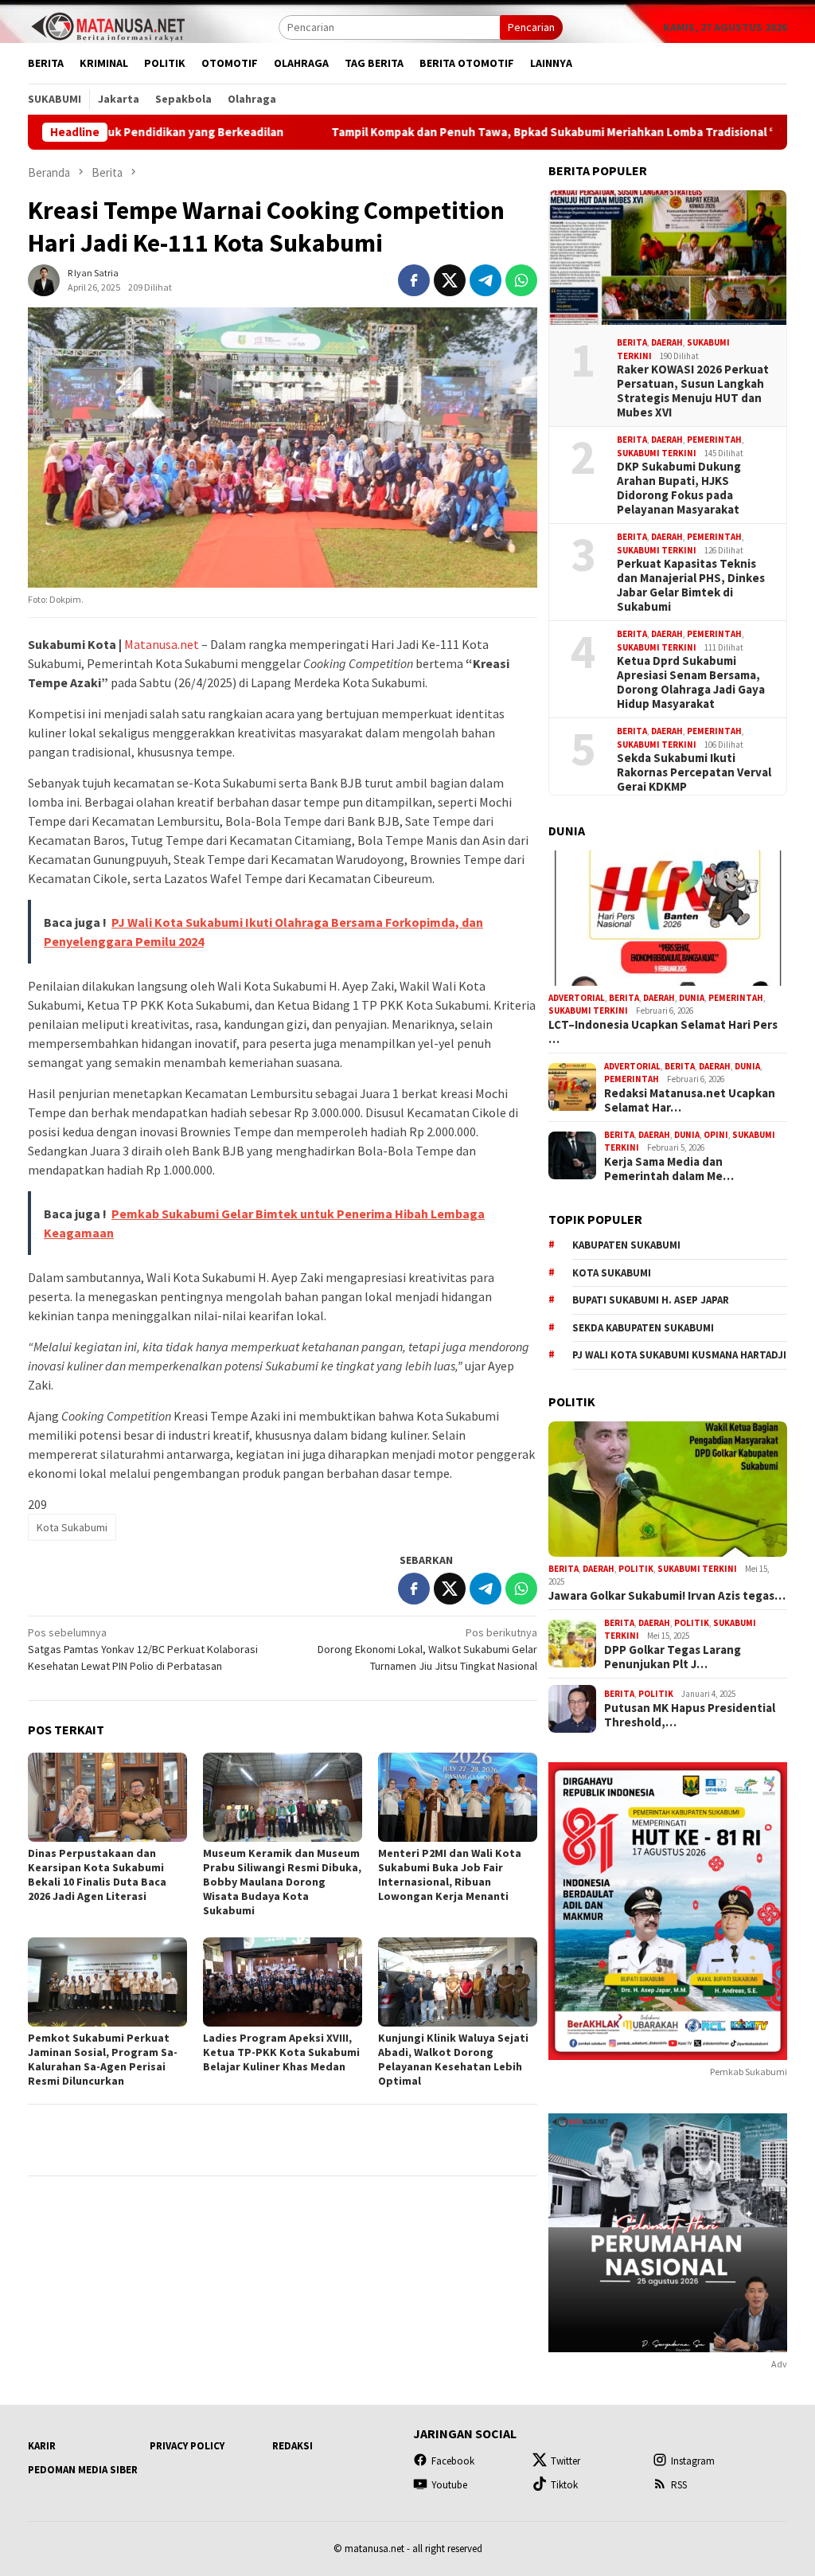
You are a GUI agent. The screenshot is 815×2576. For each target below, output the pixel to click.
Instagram (693, 2461)
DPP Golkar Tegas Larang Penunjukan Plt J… (673, 1657)
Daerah (667, 342)
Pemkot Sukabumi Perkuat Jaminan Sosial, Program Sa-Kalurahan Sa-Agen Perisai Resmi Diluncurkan (103, 2059)
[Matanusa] (107, 25)
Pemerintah (714, 440)
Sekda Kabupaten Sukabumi (643, 1328)
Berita (632, 342)
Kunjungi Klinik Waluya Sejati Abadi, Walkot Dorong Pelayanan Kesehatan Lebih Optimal (453, 2059)
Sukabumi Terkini (657, 453)
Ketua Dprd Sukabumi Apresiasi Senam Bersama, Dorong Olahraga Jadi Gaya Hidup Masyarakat (691, 682)
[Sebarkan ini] (414, 280)
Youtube (449, 2485)
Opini (716, 1135)
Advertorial (577, 998)
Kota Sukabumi (72, 1527)
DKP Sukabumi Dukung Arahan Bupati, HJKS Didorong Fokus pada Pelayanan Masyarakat (679, 488)
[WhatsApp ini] (521, 280)
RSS (679, 2485)
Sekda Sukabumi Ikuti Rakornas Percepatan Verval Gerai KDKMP (694, 772)
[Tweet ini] (450, 280)
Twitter (565, 2461)
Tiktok (564, 2485)
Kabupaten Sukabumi (626, 1245)
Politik (636, 1569)
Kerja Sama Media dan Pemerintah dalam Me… (669, 1169)
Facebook (453, 2461)
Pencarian (531, 27)
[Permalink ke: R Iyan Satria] (44, 279)
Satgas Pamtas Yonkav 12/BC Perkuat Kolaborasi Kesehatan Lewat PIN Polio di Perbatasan (143, 1649)
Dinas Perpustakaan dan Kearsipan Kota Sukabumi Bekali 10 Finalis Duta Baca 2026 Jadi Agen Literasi (97, 1874)
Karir (42, 2446)
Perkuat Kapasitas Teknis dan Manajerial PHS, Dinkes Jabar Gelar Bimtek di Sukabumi (691, 585)
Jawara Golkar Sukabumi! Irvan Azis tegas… (667, 1596)
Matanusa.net (162, 644)
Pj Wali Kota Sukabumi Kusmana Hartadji (679, 1355)
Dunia (692, 998)
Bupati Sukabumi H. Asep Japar (651, 1300)
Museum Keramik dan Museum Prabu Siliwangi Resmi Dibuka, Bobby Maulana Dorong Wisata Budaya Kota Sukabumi (282, 1882)
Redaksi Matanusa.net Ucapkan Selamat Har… (690, 1100)
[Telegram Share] (485, 280)
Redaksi (292, 2446)
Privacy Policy (187, 2446)
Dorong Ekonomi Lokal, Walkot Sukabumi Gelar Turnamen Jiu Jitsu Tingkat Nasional (427, 1649)
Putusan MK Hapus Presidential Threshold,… (690, 1715)
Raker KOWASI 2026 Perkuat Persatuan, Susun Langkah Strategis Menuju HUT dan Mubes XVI (693, 391)
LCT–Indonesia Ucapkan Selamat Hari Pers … (663, 1032)
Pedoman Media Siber (83, 2470)
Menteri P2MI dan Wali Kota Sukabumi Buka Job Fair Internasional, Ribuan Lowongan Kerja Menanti (450, 1874)
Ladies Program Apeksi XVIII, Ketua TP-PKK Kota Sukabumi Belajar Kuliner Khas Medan (281, 2052)
